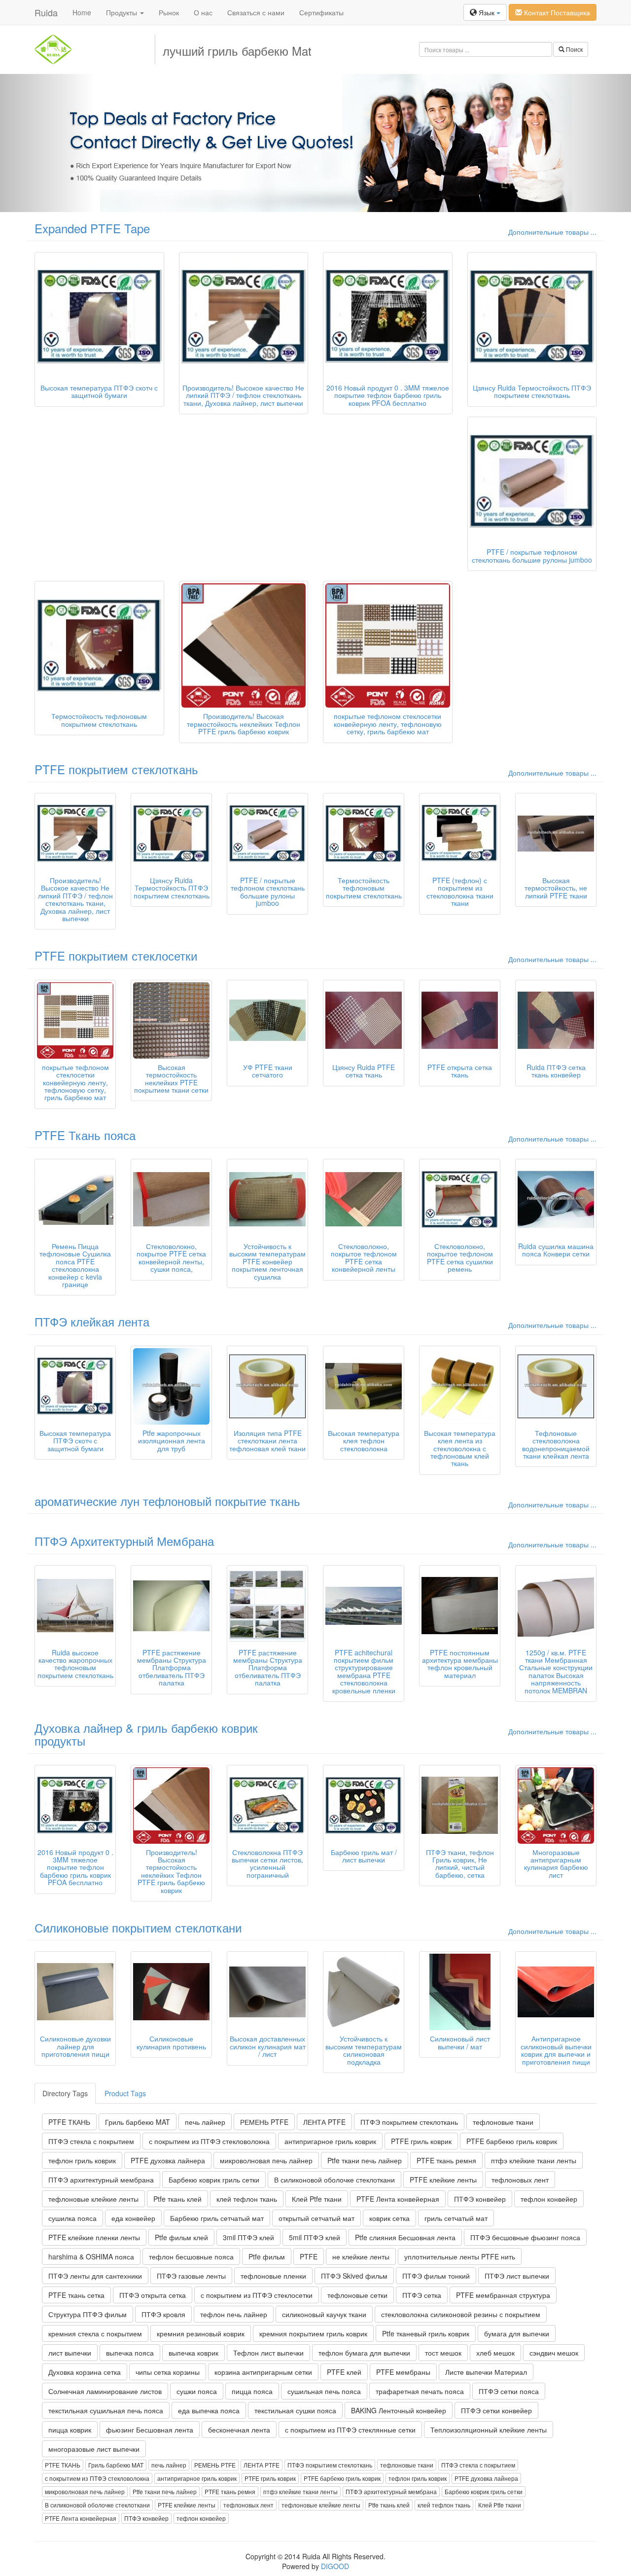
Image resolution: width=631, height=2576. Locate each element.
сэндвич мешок (554, 2353)
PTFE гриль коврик (421, 2141)
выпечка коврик (193, 2353)
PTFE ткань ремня (446, 2160)
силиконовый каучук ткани (324, 2314)
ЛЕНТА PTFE (324, 2122)
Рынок (169, 12)
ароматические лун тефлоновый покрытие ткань (167, 1501)
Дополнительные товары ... (552, 232)
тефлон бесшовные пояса (191, 2256)
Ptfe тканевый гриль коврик (426, 2333)
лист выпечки (70, 2353)
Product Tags (125, 2093)
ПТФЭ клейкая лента (92, 1321)
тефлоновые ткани (503, 2122)
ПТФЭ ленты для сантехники (95, 2276)
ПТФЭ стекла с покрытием (91, 2141)
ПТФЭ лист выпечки (517, 2276)
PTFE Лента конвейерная (398, 2199)
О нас (203, 12)
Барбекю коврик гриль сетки (214, 2180)
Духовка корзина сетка (85, 2372)
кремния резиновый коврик (201, 2333)
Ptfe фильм (267, 2256)
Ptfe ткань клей (177, 2199)
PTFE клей (344, 2372)
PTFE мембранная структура (503, 2295)
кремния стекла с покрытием (95, 2333)
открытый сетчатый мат (316, 2218)
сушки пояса (197, 2391)
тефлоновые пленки (273, 2276)
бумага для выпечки (517, 2333)
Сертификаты (321, 12)
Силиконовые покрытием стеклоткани (138, 1927)
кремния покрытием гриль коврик (313, 2333)
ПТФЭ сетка (422, 2295)
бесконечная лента (239, 2430)
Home (82, 12)
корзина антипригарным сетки (263, 2372)
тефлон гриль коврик (82, 2160)
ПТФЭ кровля (163, 2314)
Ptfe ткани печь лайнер (365, 2160)
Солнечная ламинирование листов (105, 2391)
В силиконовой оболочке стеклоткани (334, 2180)
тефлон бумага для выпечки (364, 2353)
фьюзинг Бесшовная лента (150, 2430)
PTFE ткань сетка (76, 2295)
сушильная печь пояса (324, 2391)
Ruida (46, 12)
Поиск (574, 49)
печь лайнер (205, 2122)
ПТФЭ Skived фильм (354, 2276)
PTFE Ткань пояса (85, 1135)
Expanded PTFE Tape (92, 228)
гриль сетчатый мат (456, 2218)
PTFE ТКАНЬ (69, 2122)
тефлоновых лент (520, 2180)
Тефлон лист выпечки (268, 2353)
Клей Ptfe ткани (317, 2199)
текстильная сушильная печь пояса (106, 2410)
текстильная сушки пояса (295, 2410)
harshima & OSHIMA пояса (91, 2256)
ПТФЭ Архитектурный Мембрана (124, 1541)
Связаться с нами (256, 12)
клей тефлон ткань (247, 2199)
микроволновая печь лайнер (266, 2160)
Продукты (123, 12)
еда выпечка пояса (209, 2410)
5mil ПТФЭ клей (315, 2237)
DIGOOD (335, 2566)
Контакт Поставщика (556, 12)
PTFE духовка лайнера (168, 2160)
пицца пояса (252, 2391)
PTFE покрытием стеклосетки (116, 955)
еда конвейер (133, 2218)
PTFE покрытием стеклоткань (116, 769)
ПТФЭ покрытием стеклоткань (409, 2122)
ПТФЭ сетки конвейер (496, 2410)
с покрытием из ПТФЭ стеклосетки (257, 2295)
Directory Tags (65, 2093)
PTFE (309, 2256)
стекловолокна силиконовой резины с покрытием (461, 2314)
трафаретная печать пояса (420, 2391)
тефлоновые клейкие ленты (93, 2199)
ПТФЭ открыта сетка (153, 2295)
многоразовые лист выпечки (94, 2449)
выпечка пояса (130, 2353)
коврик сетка (389, 2218)
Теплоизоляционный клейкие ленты (489, 2430)
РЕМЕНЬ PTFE (264, 2122)
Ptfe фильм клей (181, 2237)
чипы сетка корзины (168, 2372)
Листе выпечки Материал (486, 2372)
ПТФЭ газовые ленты (191, 2276)
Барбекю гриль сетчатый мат (217, 2218)
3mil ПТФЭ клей (248, 2237)
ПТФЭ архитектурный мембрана (101, 2180)
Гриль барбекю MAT (138, 2122)
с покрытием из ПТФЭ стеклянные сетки (350, 2430)
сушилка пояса (72, 2218)
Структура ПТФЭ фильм (88, 2314)
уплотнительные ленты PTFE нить (460, 2256)
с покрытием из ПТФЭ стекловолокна (209, 2141)
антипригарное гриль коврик (330, 2141)
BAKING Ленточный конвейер (399, 2410)
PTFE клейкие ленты (443, 2180)
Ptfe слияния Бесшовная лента (405, 2237)
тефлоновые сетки (357, 2295)
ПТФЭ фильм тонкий (436, 2276)
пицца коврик (70, 2430)
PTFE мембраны (403, 2372)
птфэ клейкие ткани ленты (534, 2160)
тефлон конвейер (549, 2199)
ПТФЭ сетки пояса (509, 2391)
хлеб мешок (495, 2353)
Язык (487, 12)
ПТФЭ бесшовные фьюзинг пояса (525, 2237)
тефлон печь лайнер (234, 2314)
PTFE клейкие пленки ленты (94, 2237)
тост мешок (443, 2353)
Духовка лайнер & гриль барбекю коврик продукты (146, 1734)
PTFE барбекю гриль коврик (512, 2141)
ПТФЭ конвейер (480, 2199)
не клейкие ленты (361, 2256)
